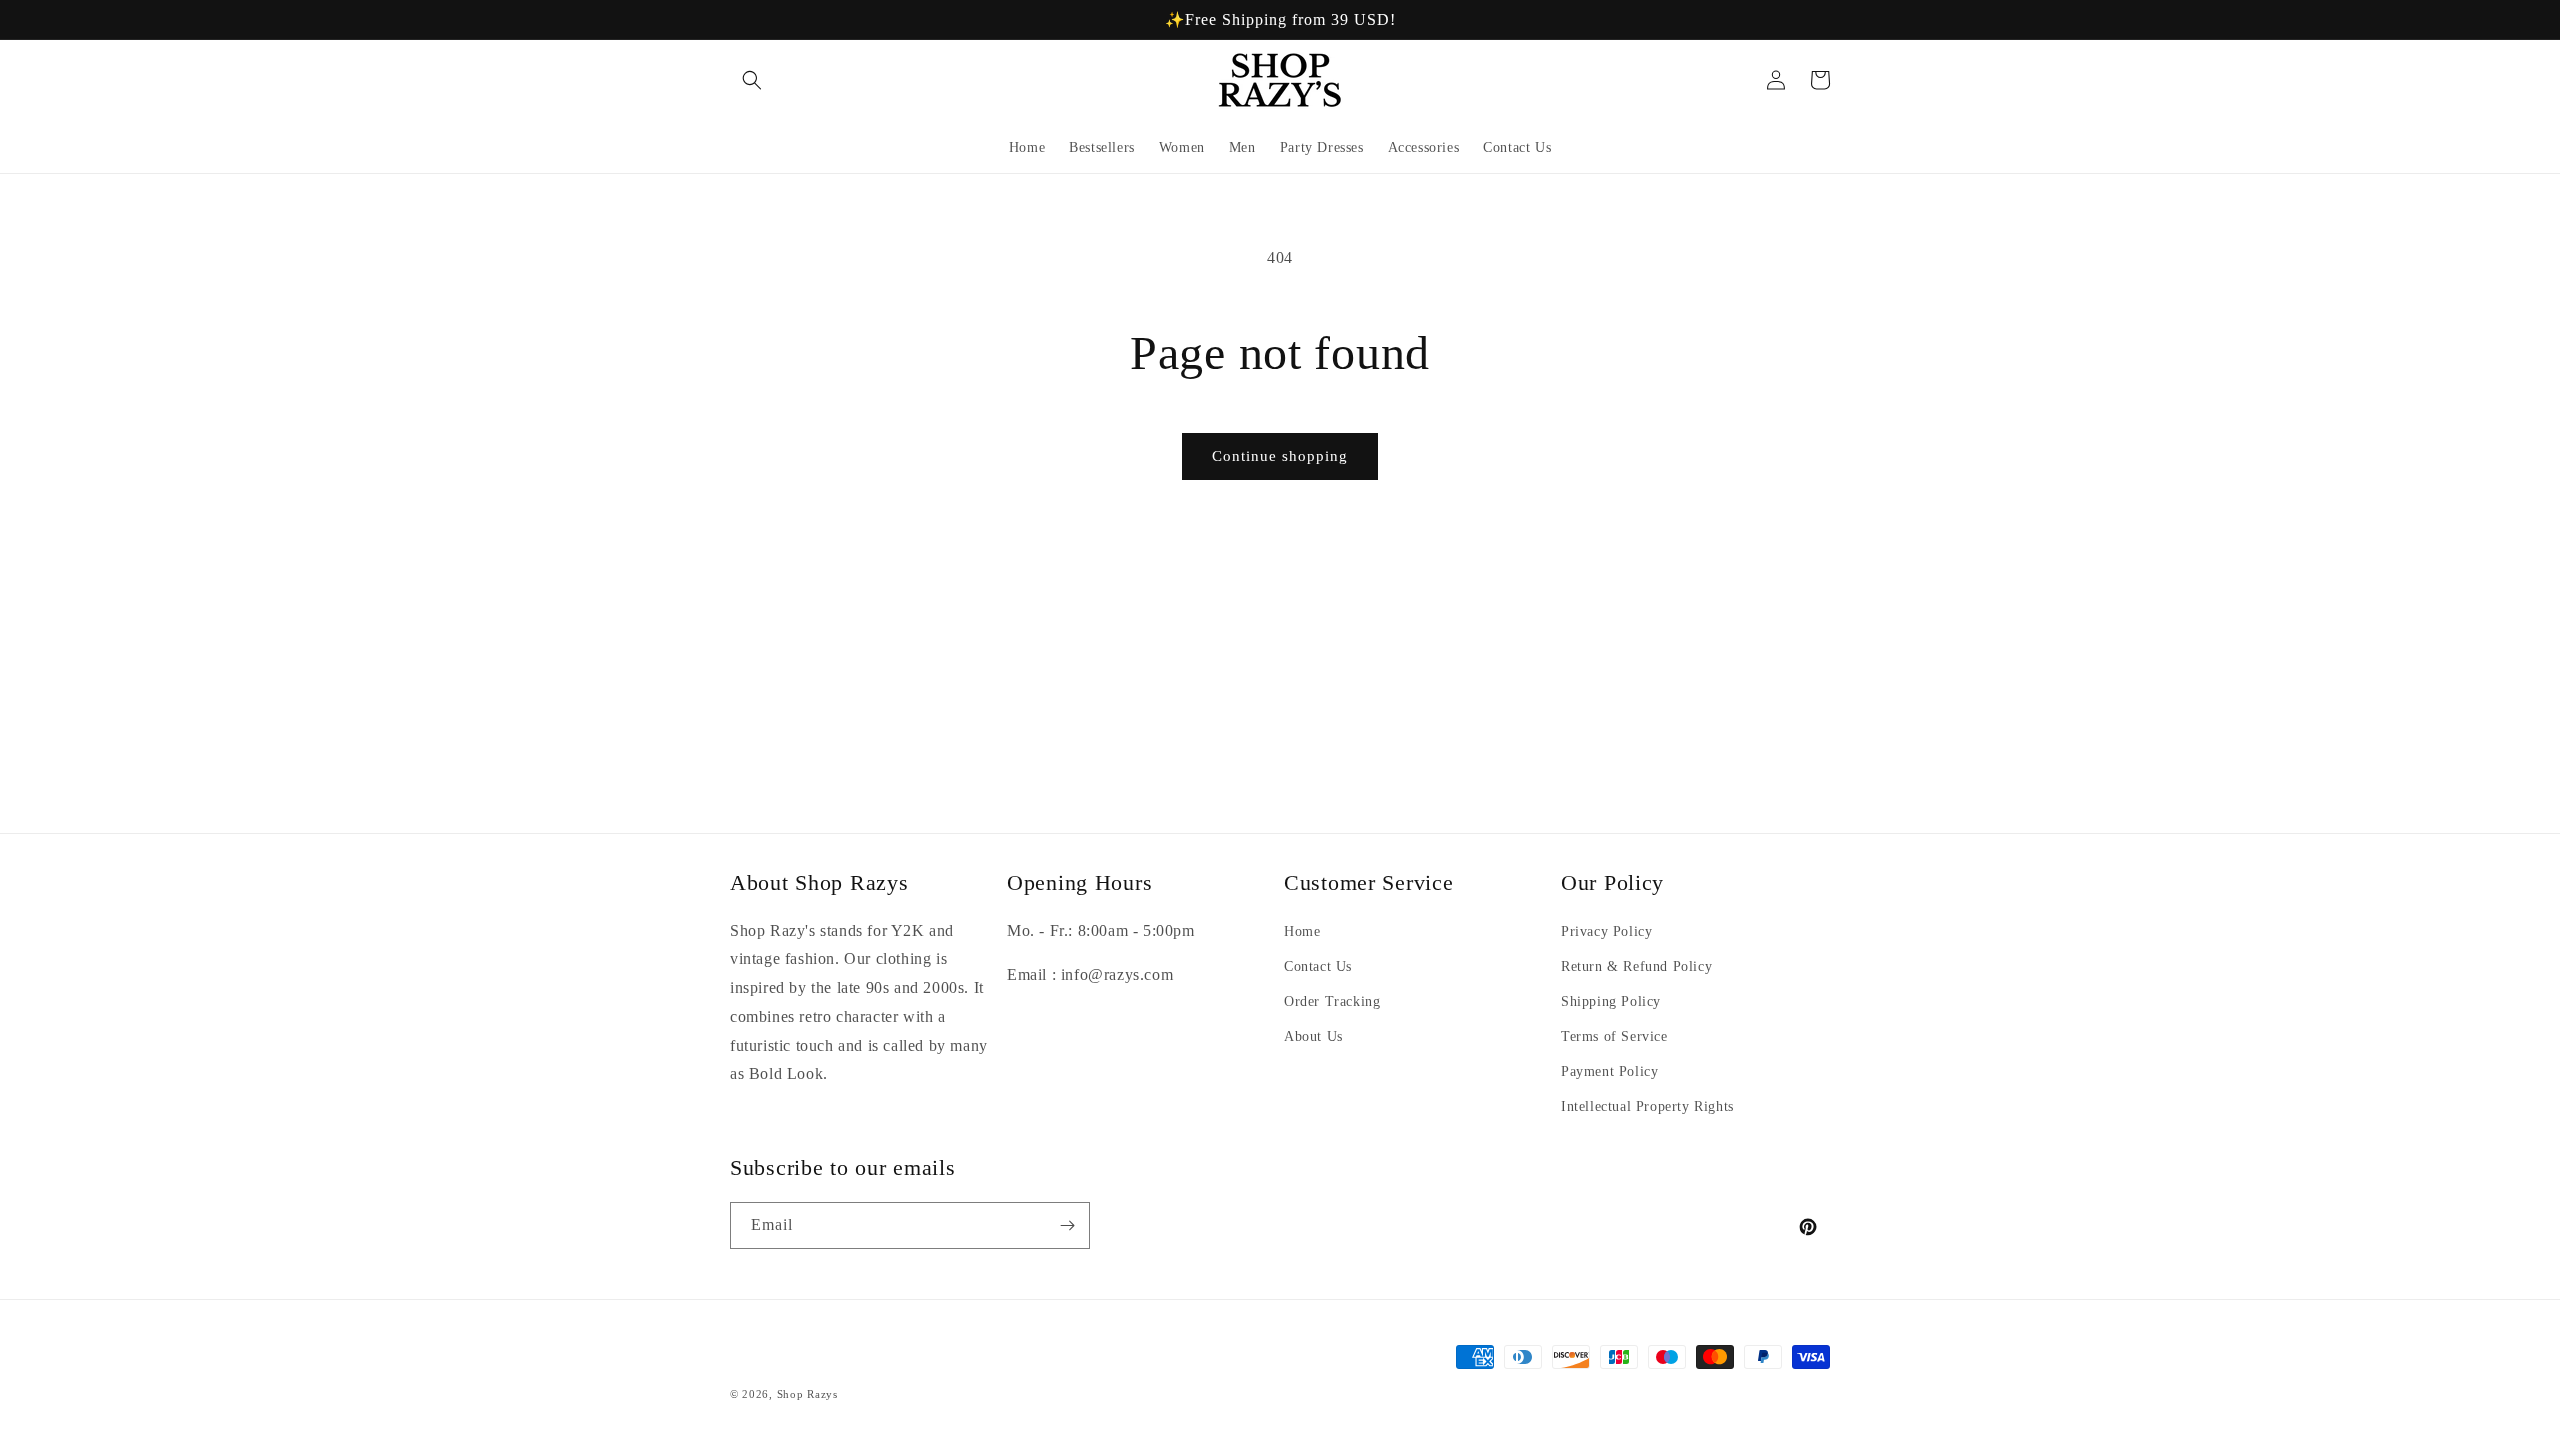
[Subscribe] (1067, 1225)
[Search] (752, 80)
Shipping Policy (1611, 1001)
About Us (1313, 1036)
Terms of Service (1614, 1036)
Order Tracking (1332, 1001)
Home (1302, 931)
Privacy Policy (1606, 931)
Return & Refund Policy (1636, 966)
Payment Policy (1609, 1071)
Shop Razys (807, 1394)
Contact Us (1318, 966)
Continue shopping (1280, 456)
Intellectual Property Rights (1647, 1106)
